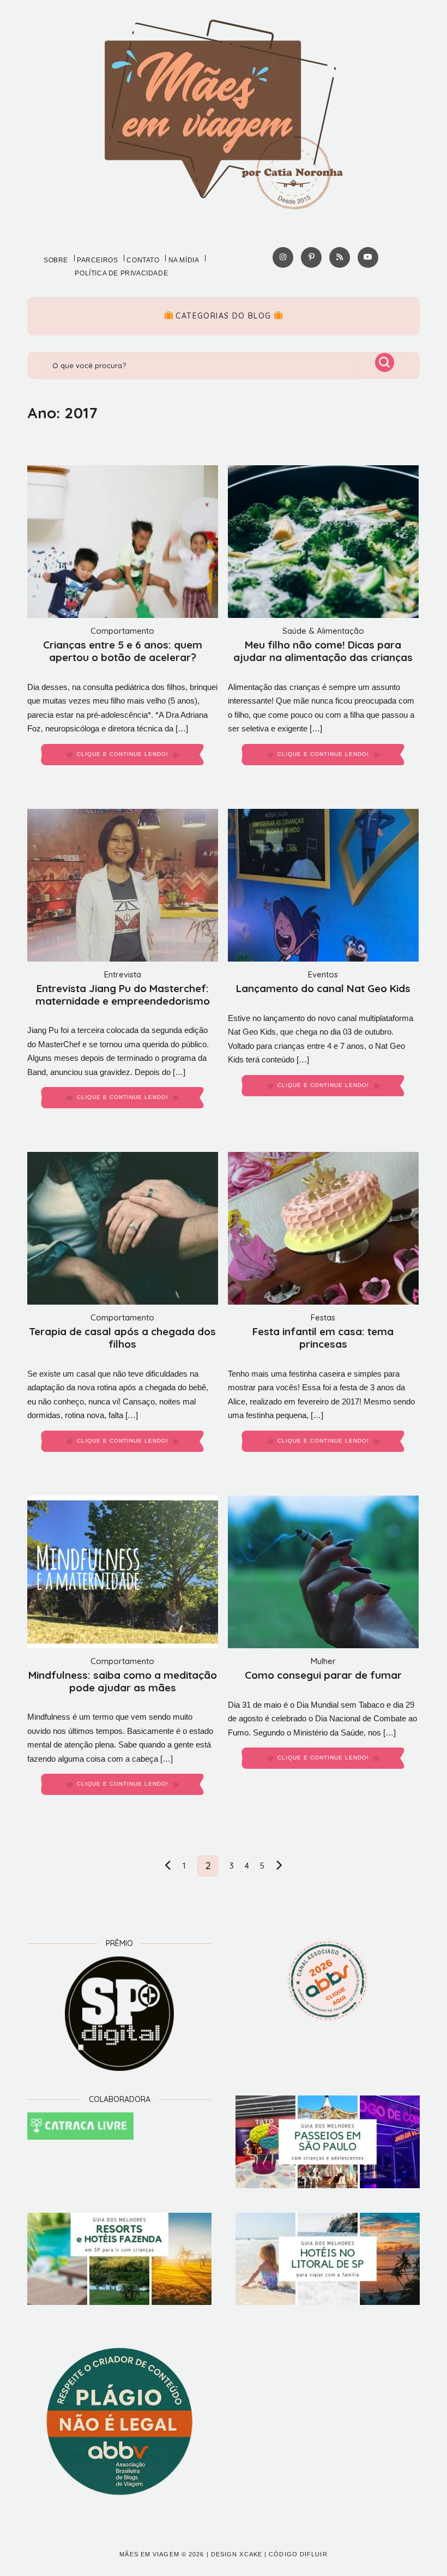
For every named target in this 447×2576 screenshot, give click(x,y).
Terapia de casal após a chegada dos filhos (122, 1338)
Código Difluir (298, 2554)
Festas (323, 1317)
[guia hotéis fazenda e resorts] (119, 2259)
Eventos (323, 974)
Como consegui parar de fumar (323, 1675)
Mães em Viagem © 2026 (162, 2554)
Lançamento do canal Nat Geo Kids (323, 988)
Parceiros (97, 260)
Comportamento (122, 631)
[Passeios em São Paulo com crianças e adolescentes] (328, 2142)
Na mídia (184, 260)
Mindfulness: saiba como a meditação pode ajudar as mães (123, 1681)
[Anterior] (168, 1866)
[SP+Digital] (119, 2014)
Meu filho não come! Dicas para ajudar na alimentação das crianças (323, 651)
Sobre (56, 260)
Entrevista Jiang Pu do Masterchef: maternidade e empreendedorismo (123, 995)
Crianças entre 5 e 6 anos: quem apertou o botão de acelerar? (123, 651)
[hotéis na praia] (328, 2259)
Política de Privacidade (121, 273)
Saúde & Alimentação (323, 631)
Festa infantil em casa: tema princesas (323, 1338)
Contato (143, 260)
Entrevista (123, 974)
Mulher (323, 1661)
